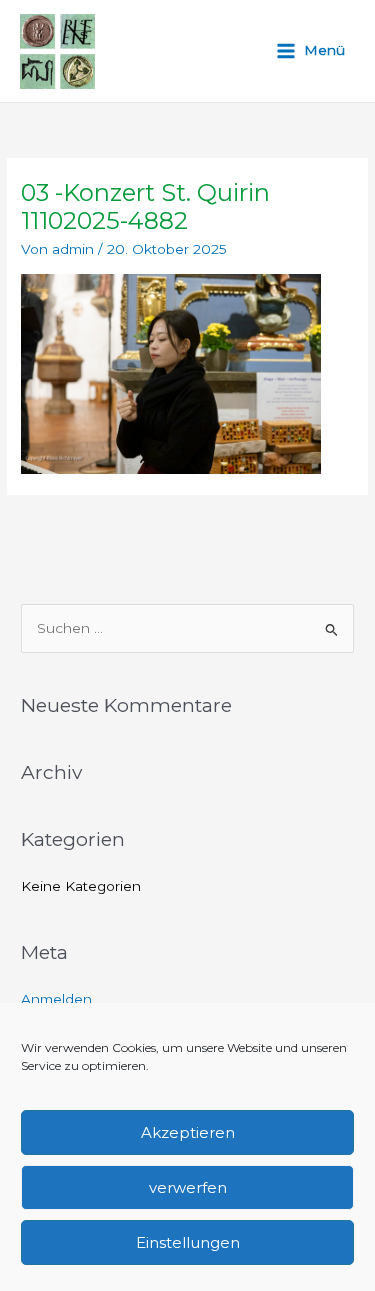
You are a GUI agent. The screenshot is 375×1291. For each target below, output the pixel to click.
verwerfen (188, 1187)
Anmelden (56, 999)
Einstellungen (188, 1242)
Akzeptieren (188, 1132)
